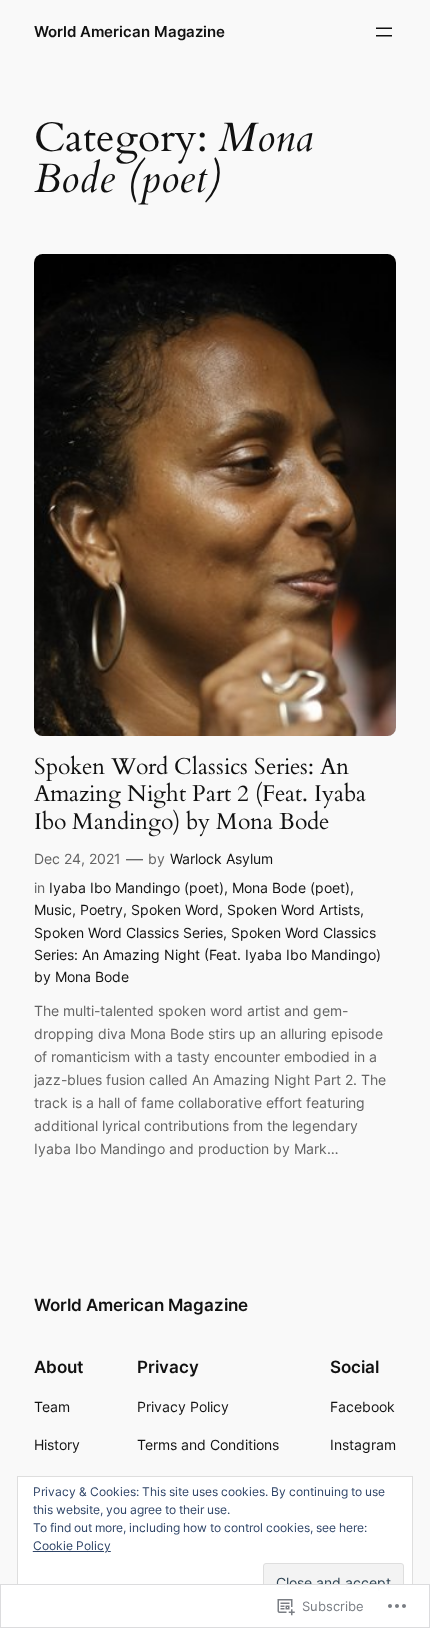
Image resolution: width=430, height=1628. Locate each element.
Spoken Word (175, 909)
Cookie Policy (72, 1545)
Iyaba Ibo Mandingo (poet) (136, 887)
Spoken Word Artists (293, 909)
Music (53, 909)
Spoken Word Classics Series (128, 932)
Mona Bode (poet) (291, 887)
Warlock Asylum (221, 858)
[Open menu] (384, 32)
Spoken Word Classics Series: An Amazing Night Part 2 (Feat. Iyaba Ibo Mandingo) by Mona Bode (200, 794)
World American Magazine (129, 32)
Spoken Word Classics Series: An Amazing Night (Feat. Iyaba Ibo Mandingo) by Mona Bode (207, 955)
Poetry (101, 909)
